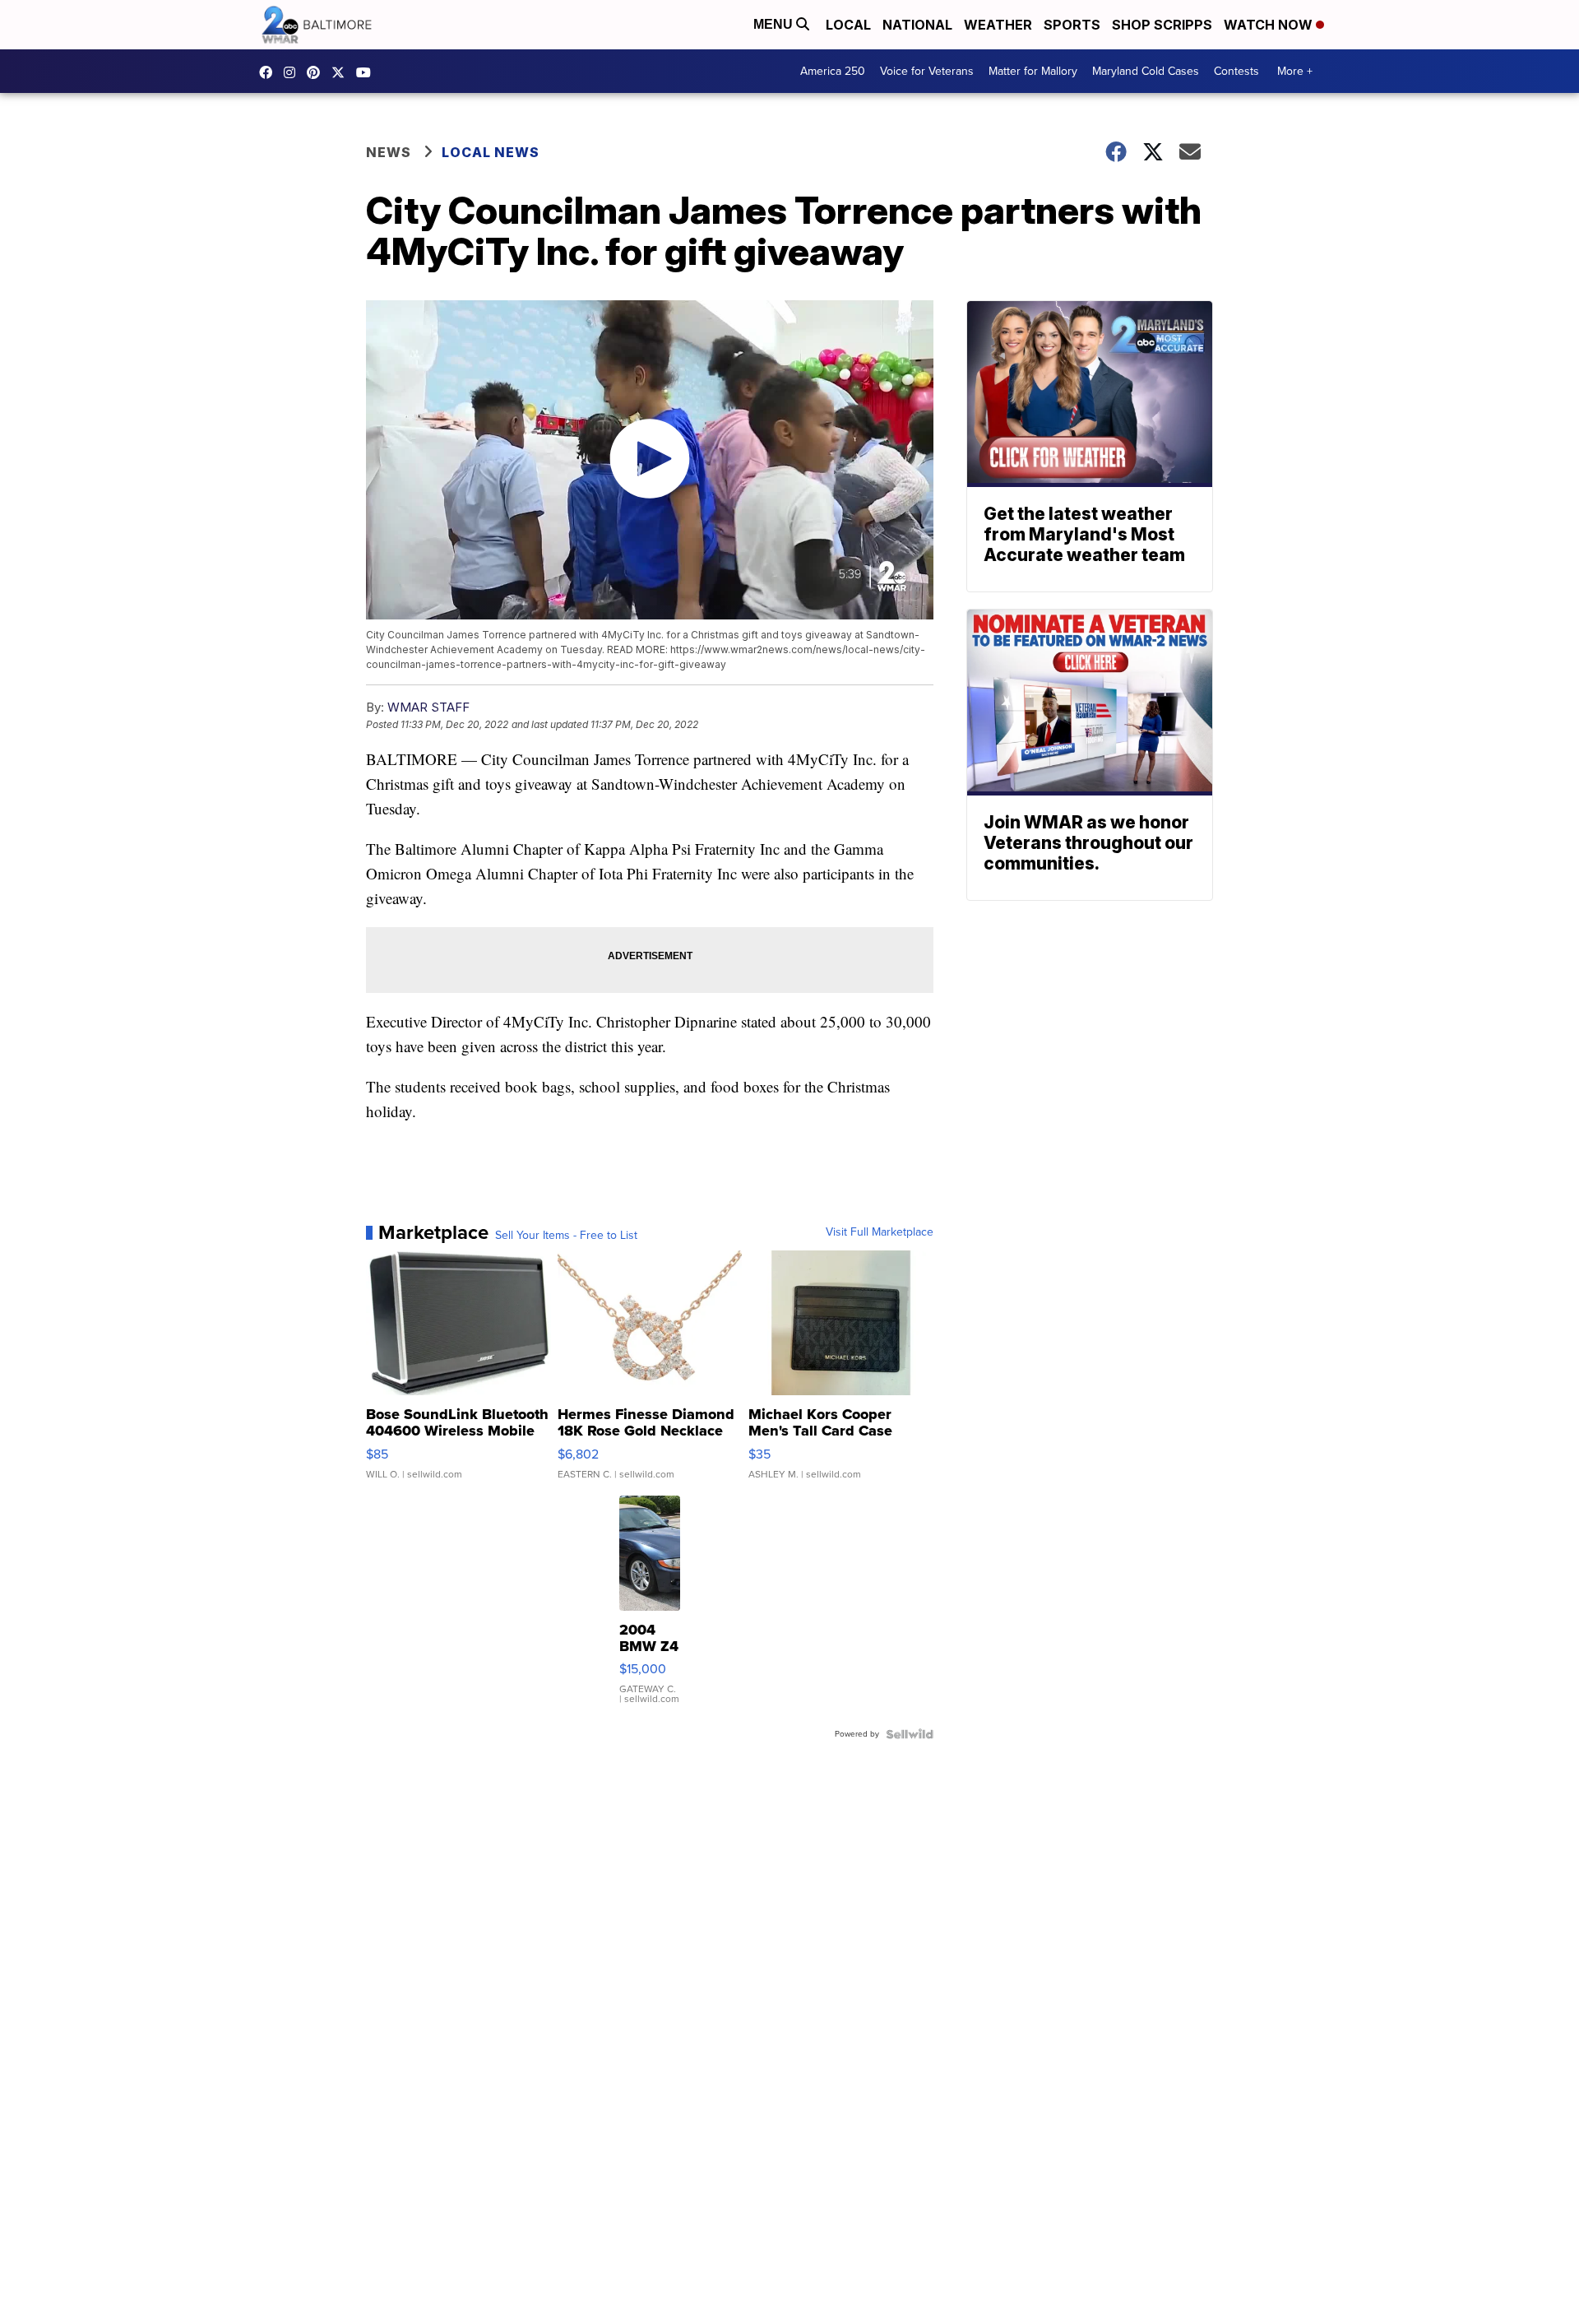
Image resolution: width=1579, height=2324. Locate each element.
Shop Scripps (1162, 25)
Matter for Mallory (1033, 71)
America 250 (833, 71)
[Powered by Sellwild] (910, 1734)
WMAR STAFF (428, 707)
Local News (491, 152)
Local (848, 25)
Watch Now (1270, 25)
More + (1295, 71)
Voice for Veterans (927, 71)
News (389, 152)
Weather (998, 25)
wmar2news (294, 72)
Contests (1236, 71)
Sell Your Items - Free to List (566, 1236)
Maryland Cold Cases (1146, 71)
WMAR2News (317, 72)
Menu (775, 24)
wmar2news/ (270, 72)
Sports (1072, 25)
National (917, 25)
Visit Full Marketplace (880, 1232)
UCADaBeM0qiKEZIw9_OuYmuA (368, 72)
